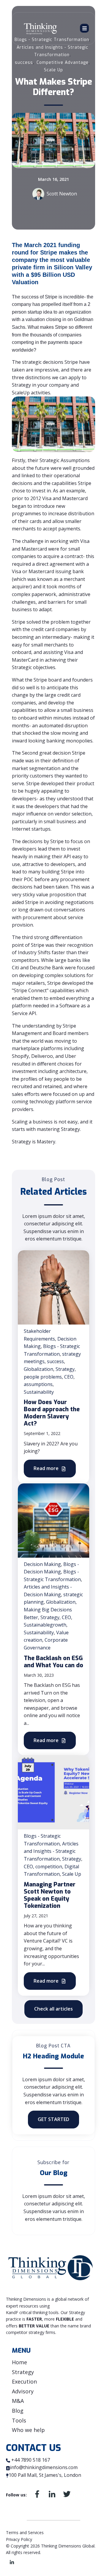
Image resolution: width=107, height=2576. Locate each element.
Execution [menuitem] (24, 2381)
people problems (43, 1377)
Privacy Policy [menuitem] (19, 2539)
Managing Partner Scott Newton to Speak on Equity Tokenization (50, 1895)
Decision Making (42, 1564)
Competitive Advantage (63, 63)
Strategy (65, 1369)
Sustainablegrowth (45, 1625)
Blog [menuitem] (18, 2411)
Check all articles (53, 2009)
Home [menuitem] (19, 2362)
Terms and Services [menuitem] (25, 2532)
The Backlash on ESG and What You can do (53, 1662)
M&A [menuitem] (18, 2401)
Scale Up (53, 70)
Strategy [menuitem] (23, 2372)
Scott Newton (62, 194)
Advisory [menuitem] (23, 2391)
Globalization (38, 1369)
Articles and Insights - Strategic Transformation (51, 1851)
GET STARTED (53, 2119)
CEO (69, 1377)
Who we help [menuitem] (28, 2430)
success (24, 63)
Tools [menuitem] (19, 2420)
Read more (47, 1468)
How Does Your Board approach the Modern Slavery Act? (52, 1413)
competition (49, 1867)
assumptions (38, 1384)
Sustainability (39, 1392)
